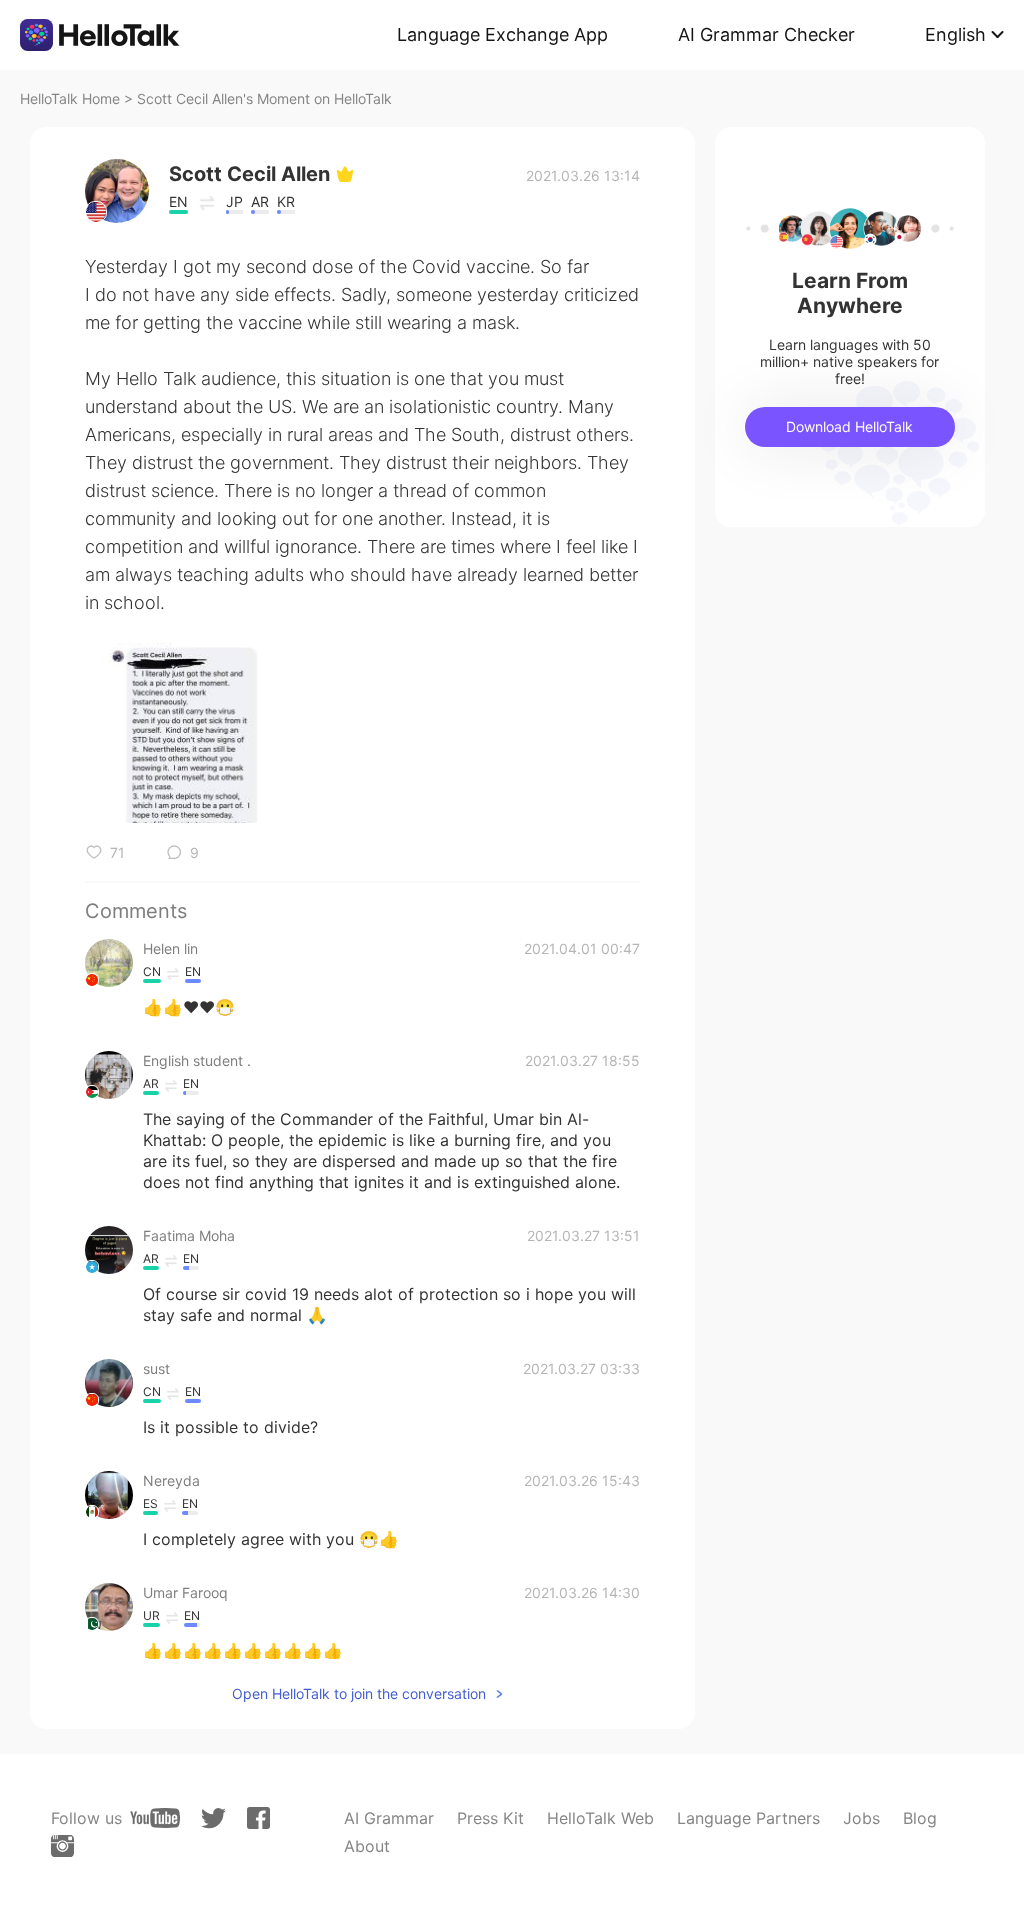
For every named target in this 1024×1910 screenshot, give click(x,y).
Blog (920, 1818)
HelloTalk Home (70, 98)
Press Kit (490, 1818)
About (367, 1846)
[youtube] (155, 1818)
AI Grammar (389, 1818)
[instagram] (62, 1846)
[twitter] (213, 1818)
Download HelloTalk (849, 426)
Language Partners (748, 1818)
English (955, 34)
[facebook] (258, 1818)
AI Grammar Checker (766, 34)
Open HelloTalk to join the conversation (359, 1693)
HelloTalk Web (600, 1818)
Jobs (861, 1818)
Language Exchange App (502, 34)
